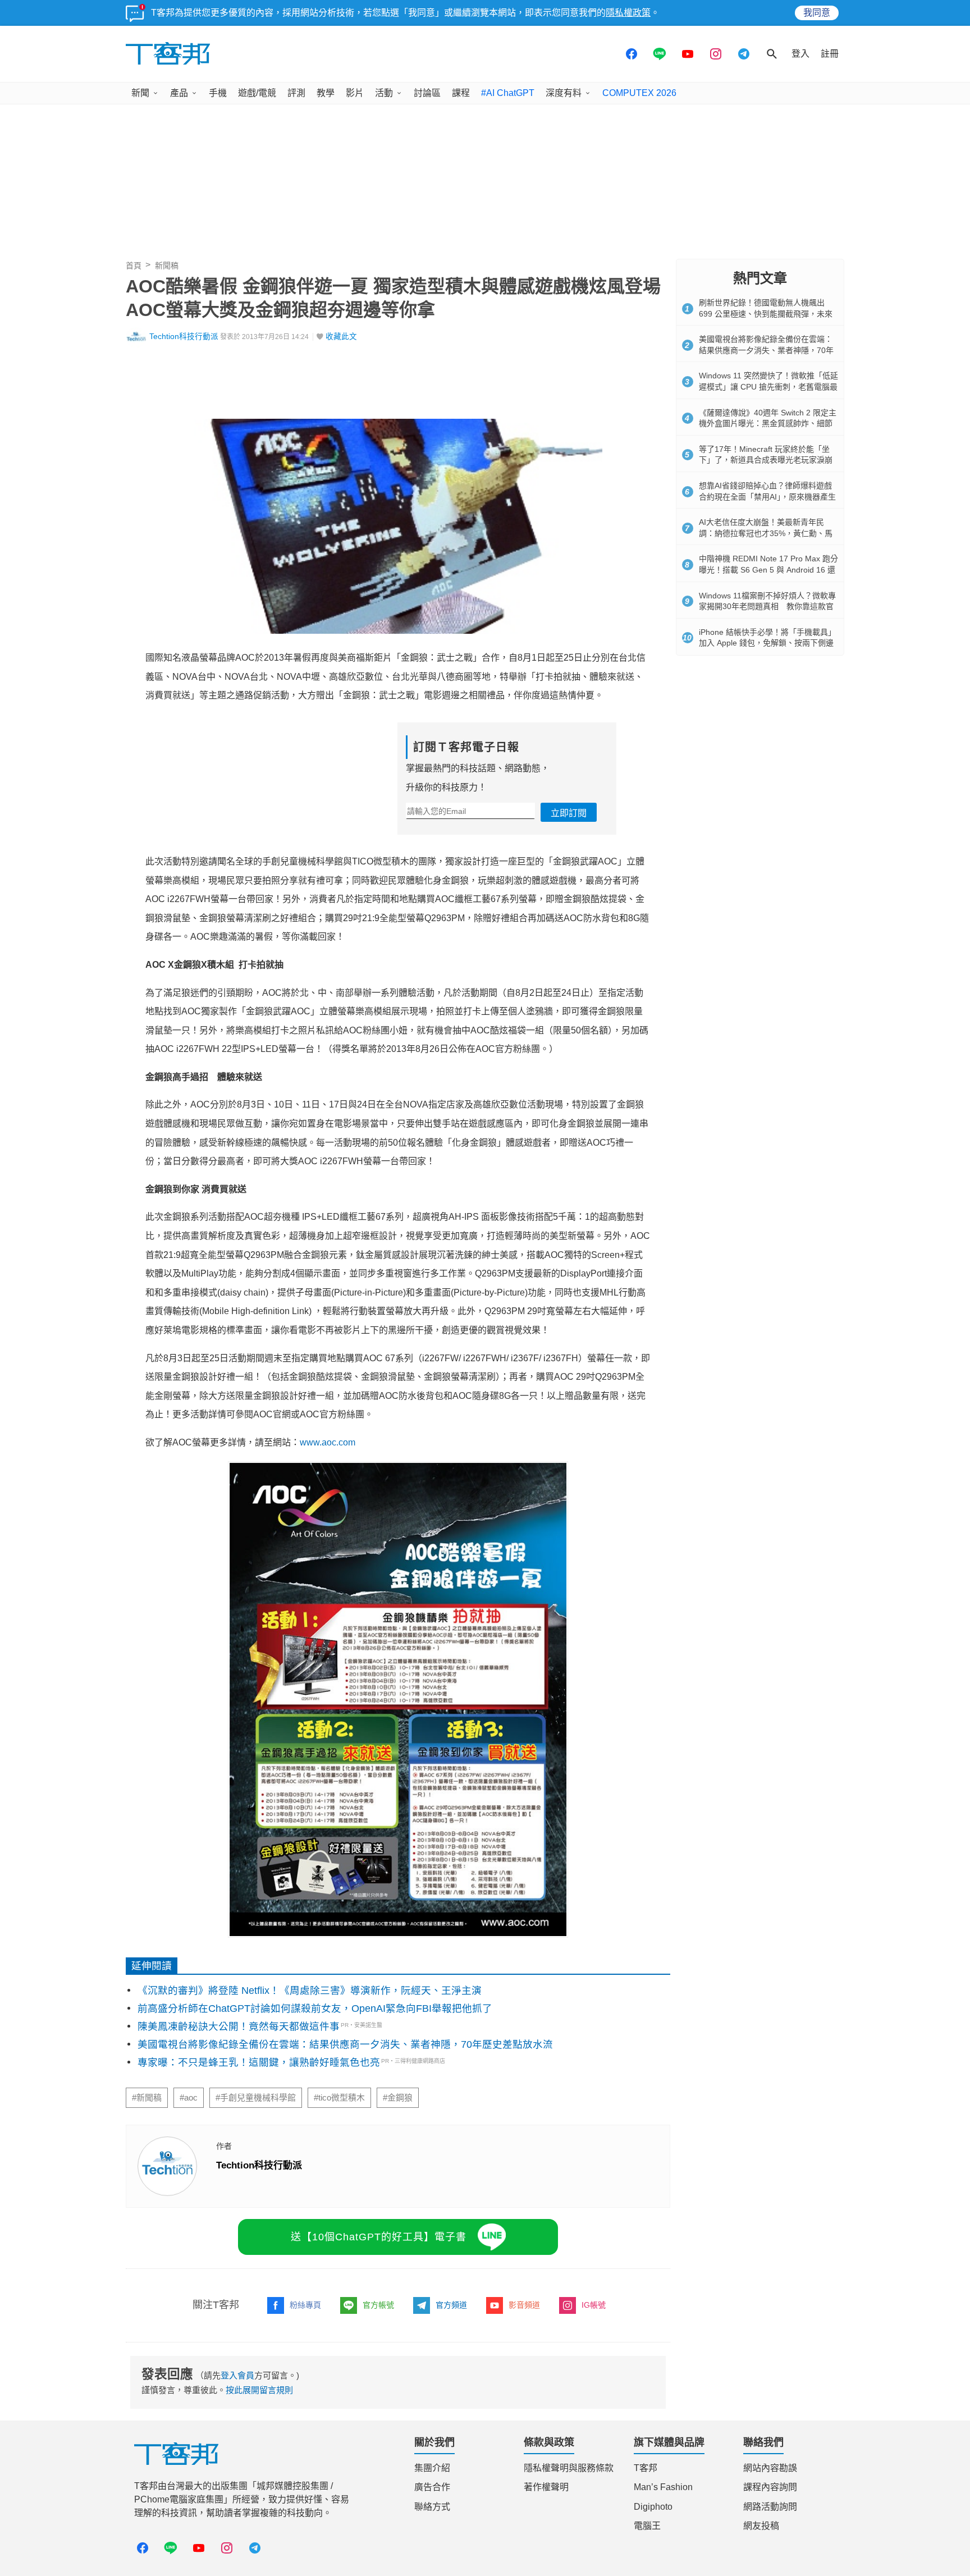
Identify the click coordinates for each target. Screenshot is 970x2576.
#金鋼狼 (398, 2098)
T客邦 (646, 2468)
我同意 (817, 13)
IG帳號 (594, 2305)
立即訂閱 (569, 813)
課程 (461, 93)
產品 (179, 93)
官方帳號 (378, 2305)
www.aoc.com (328, 1442)
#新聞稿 (147, 2098)
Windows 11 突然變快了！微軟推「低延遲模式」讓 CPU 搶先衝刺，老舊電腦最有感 (768, 386)
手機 (218, 93)
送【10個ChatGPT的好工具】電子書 (379, 2237)
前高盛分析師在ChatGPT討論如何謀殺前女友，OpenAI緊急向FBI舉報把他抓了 (315, 2008)
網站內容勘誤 (770, 2468)
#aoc (189, 2098)
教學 (326, 93)
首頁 (134, 266)
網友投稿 (761, 2526)
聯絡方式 (432, 2507)
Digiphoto (653, 2507)
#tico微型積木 (339, 2098)
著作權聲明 (546, 2487)
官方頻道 (451, 2305)
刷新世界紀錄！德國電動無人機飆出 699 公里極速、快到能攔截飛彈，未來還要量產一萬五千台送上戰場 (766, 314)
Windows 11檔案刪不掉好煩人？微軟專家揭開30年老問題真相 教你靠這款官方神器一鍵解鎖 (767, 607)
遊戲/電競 (257, 93)
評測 (296, 93)
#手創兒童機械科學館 (256, 2098)
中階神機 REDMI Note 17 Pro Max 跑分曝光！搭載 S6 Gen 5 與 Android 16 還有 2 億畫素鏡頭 (768, 569)
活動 (384, 93)
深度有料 (564, 93)
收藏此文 (341, 337)
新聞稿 (167, 266)
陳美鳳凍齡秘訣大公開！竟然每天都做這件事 (239, 2026)
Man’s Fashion (663, 2487)
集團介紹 (432, 2468)
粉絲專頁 (305, 2305)
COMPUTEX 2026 (639, 93)
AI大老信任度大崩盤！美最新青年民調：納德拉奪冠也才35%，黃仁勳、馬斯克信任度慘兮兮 (766, 533)
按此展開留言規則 (259, 2390)
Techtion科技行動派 (184, 337)
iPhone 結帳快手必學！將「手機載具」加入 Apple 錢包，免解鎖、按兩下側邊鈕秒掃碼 (767, 643)
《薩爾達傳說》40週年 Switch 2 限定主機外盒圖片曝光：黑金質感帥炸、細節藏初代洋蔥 (768, 424)
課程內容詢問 (770, 2487)
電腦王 (647, 2526)
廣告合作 (432, 2487)
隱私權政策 (628, 13)
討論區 (427, 93)
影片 (355, 93)
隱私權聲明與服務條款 (569, 2468)
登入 (800, 54)
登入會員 (237, 2375)
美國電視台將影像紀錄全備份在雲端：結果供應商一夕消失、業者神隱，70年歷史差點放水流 (345, 2044)
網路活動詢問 (770, 2507)
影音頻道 (524, 2305)
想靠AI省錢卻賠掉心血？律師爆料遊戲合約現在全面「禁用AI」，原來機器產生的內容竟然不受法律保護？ (767, 497)
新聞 (140, 93)
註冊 (830, 54)
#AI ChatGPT (508, 93)
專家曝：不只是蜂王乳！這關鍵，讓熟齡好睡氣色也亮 (259, 2062)
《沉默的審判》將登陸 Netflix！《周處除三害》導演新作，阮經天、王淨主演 (310, 1991)
